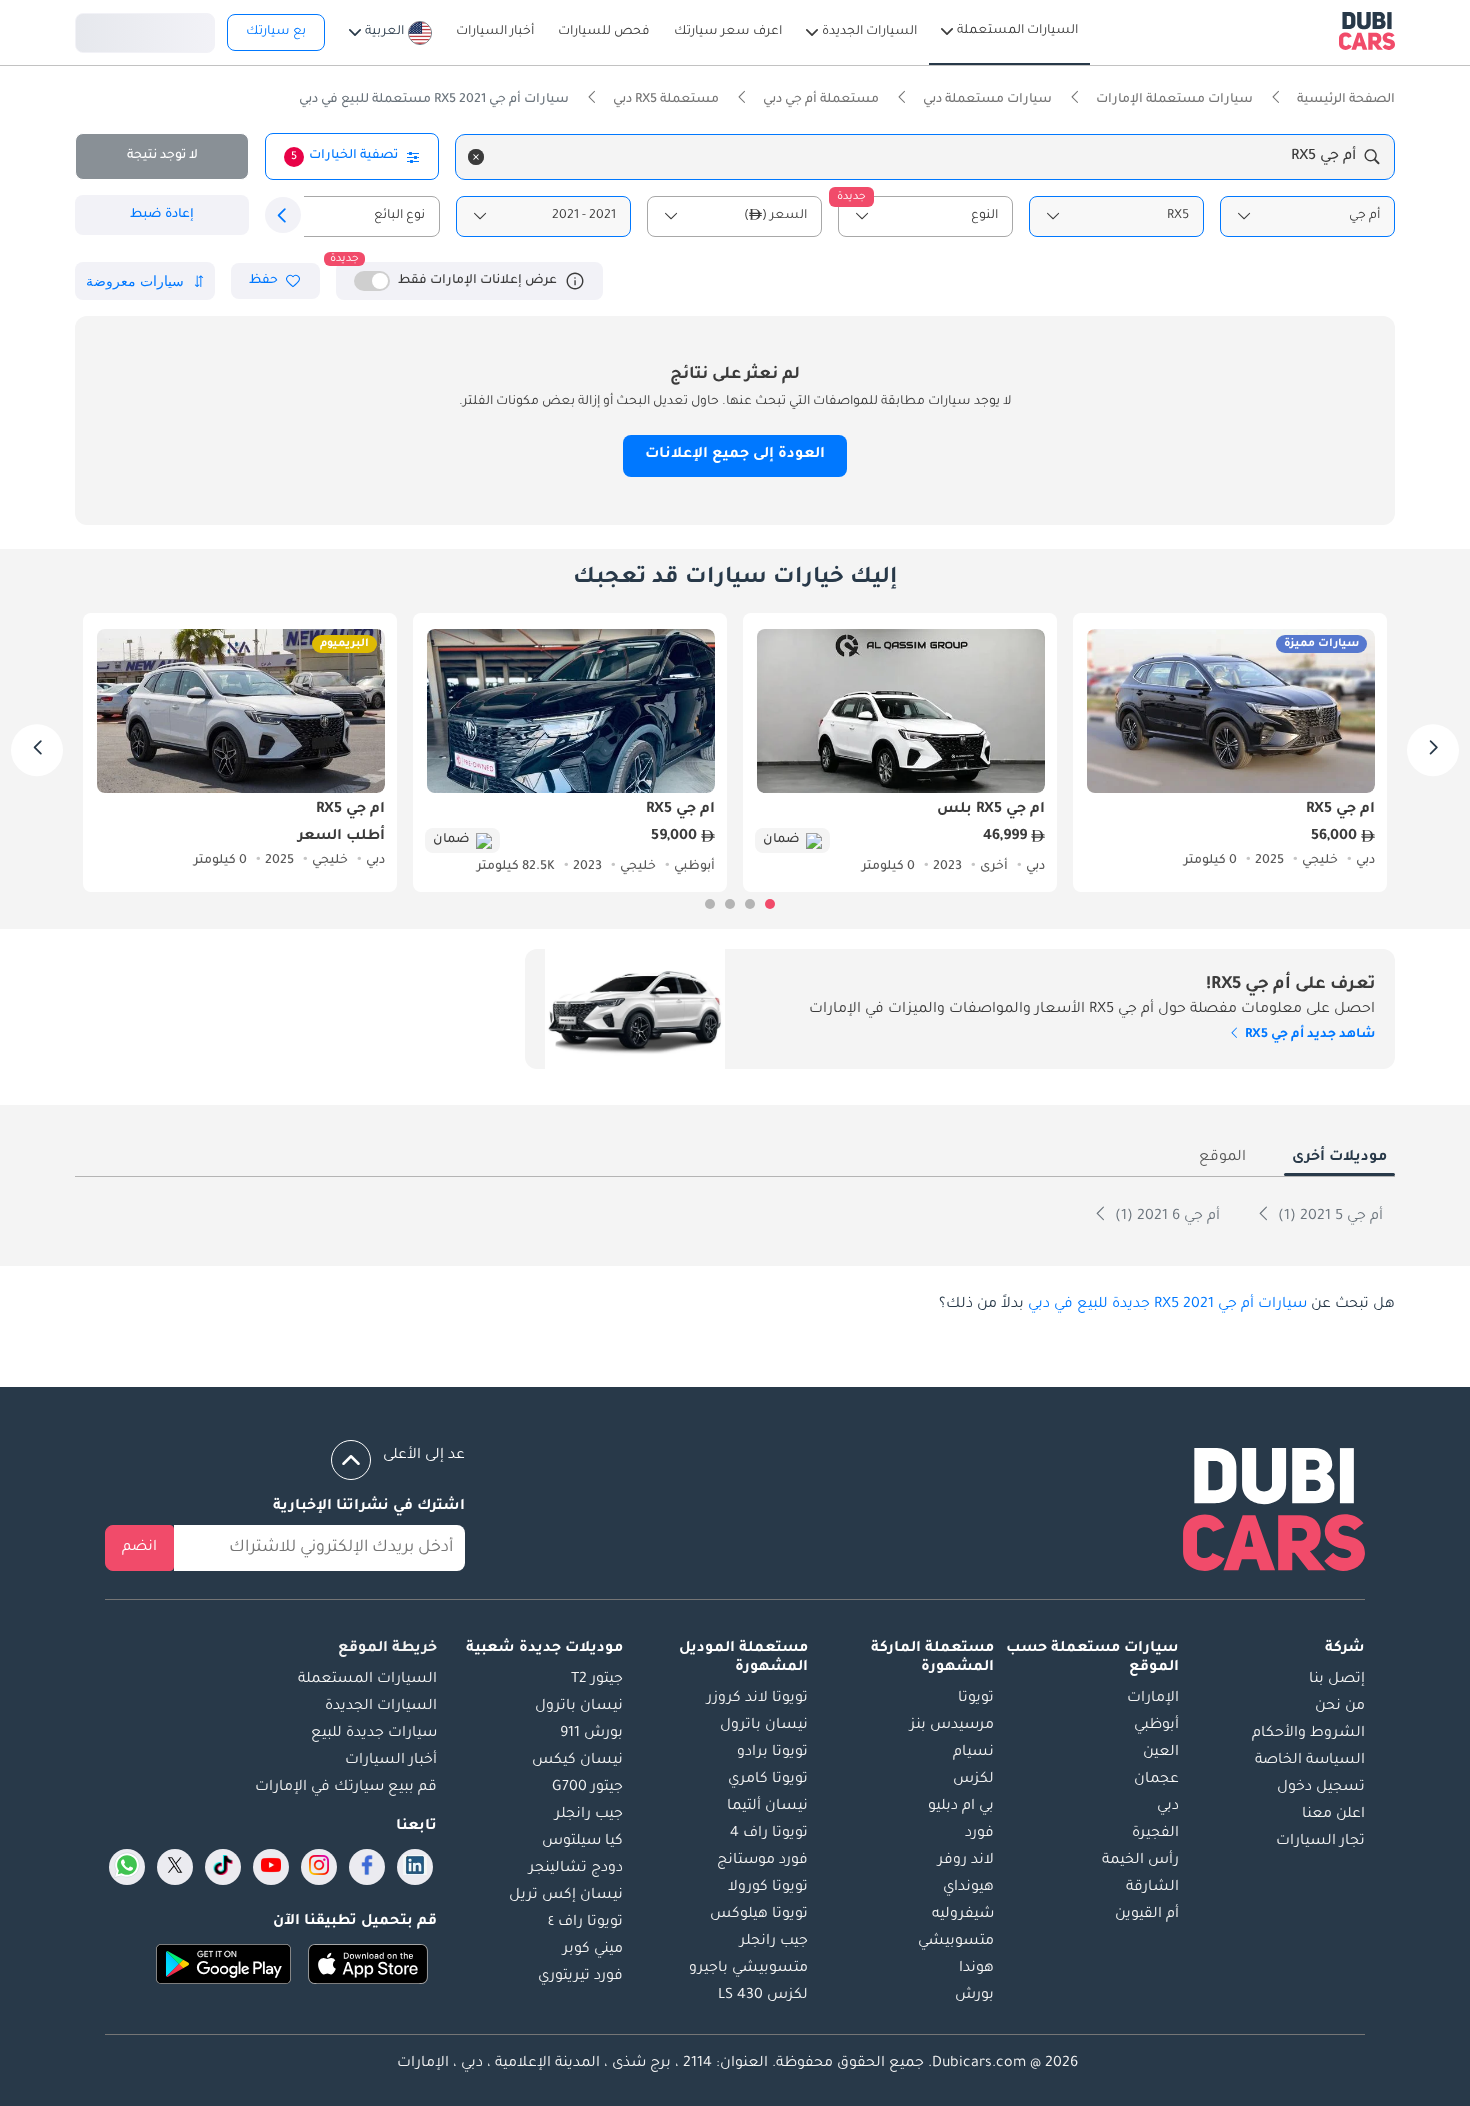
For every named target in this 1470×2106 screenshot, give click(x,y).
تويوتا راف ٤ (585, 1923)
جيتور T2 (597, 1680)
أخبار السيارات (391, 1761)
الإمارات (1153, 1699)
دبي (1168, 1807)
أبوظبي (1156, 1726)
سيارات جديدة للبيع (374, 1734)
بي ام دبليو (961, 1807)
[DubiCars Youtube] (271, 1867)
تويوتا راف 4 (769, 1834)
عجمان (1156, 1780)
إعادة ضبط (162, 215)
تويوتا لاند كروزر (757, 1699)
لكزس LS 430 (763, 1996)
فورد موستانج (762, 1861)
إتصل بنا (1337, 1680)
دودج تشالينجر (576, 1869)
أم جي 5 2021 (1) (1328, 1217)
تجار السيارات (1320, 1842)
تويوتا (976, 1699)
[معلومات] (575, 281)
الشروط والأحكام (1308, 1734)
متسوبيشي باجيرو (748, 1969)
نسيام (973, 1753)
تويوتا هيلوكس (759, 1915)
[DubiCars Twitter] (175, 1867)
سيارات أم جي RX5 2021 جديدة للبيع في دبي (1167, 1305)
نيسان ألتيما (767, 1807)
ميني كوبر (593, 1950)
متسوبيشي (956, 1942)
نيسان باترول (764, 1726)
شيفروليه (963, 1915)
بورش (974, 1996)
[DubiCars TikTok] (223, 1867)
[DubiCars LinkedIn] (415, 1867)
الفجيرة (1155, 1834)
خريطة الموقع (387, 1649)
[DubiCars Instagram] (319, 1867)
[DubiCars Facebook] (367, 1867)
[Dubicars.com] (1274, 1513)
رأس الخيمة (1140, 1861)
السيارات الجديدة (381, 1707)
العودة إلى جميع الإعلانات (735, 455)
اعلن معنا (1333, 1815)
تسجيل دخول (145, 30)
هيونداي (968, 1888)
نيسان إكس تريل (566, 1896)
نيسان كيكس (577, 1761)
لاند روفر (966, 1861)
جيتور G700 (587, 1788)
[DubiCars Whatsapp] (127, 1867)
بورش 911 (591, 1734)
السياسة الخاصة (1310, 1761)
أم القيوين (1147, 1915)
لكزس (973, 1780)
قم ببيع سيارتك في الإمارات (346, 1788)
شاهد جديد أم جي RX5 (1308, 1035)
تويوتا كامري (768, 1780)
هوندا (976, 1969)
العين (1161, 1753)
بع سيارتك (276, 32)
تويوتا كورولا (768, 1888)
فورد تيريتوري (580, 1977)
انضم (139, 1548)
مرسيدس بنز (952, 1726)
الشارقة (1152, 1888)
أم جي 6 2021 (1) (1165, 1217)
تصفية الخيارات (344, 156)
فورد (979, 1834)
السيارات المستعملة (367, 1680)
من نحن (1340, 1707)
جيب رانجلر (774, 1942)
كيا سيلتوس (582, 1842)
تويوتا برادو (772, 1753)
